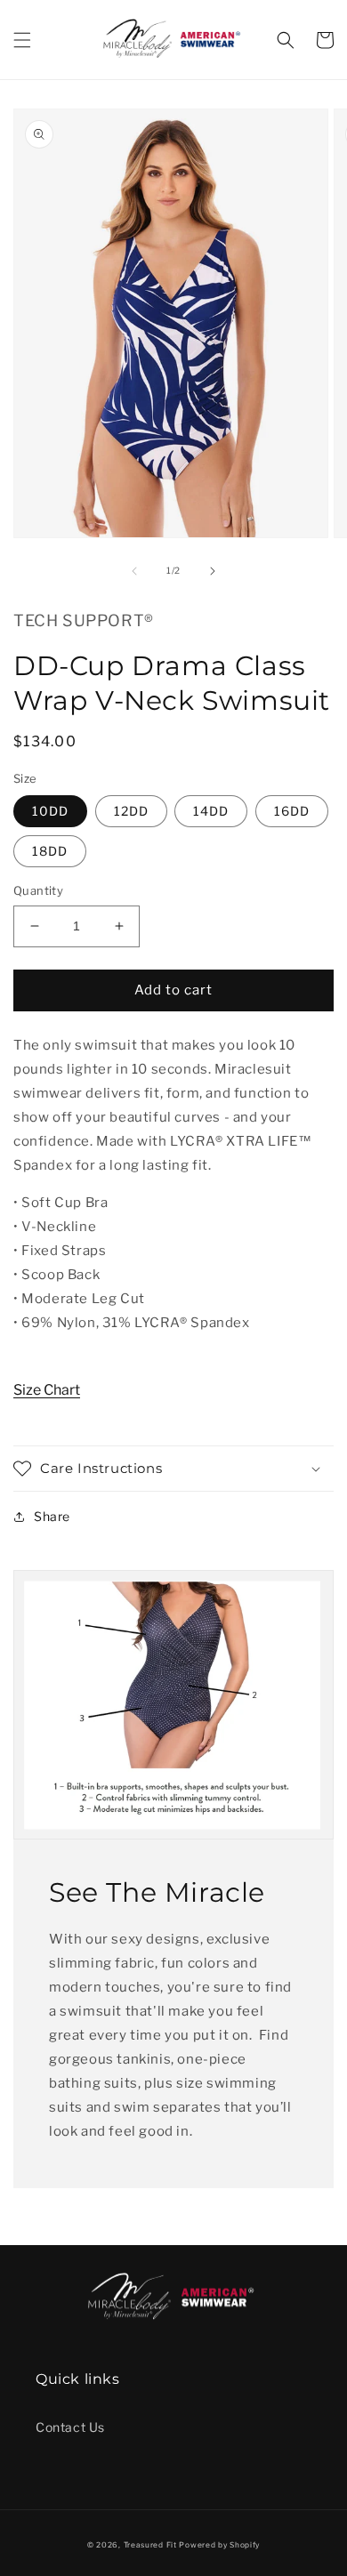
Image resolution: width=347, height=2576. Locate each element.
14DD (211, 811)
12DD (131, 811)
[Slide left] (134, 571)
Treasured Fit (150, 2545)
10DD (50, 811)
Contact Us (70, 2427)
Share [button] (52, 1516)
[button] (22, 40)
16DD (292, 811)
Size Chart (47, 1390)
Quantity (38, 890)
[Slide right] (213, 571)
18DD (50, 851)
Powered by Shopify (219, 2545)
